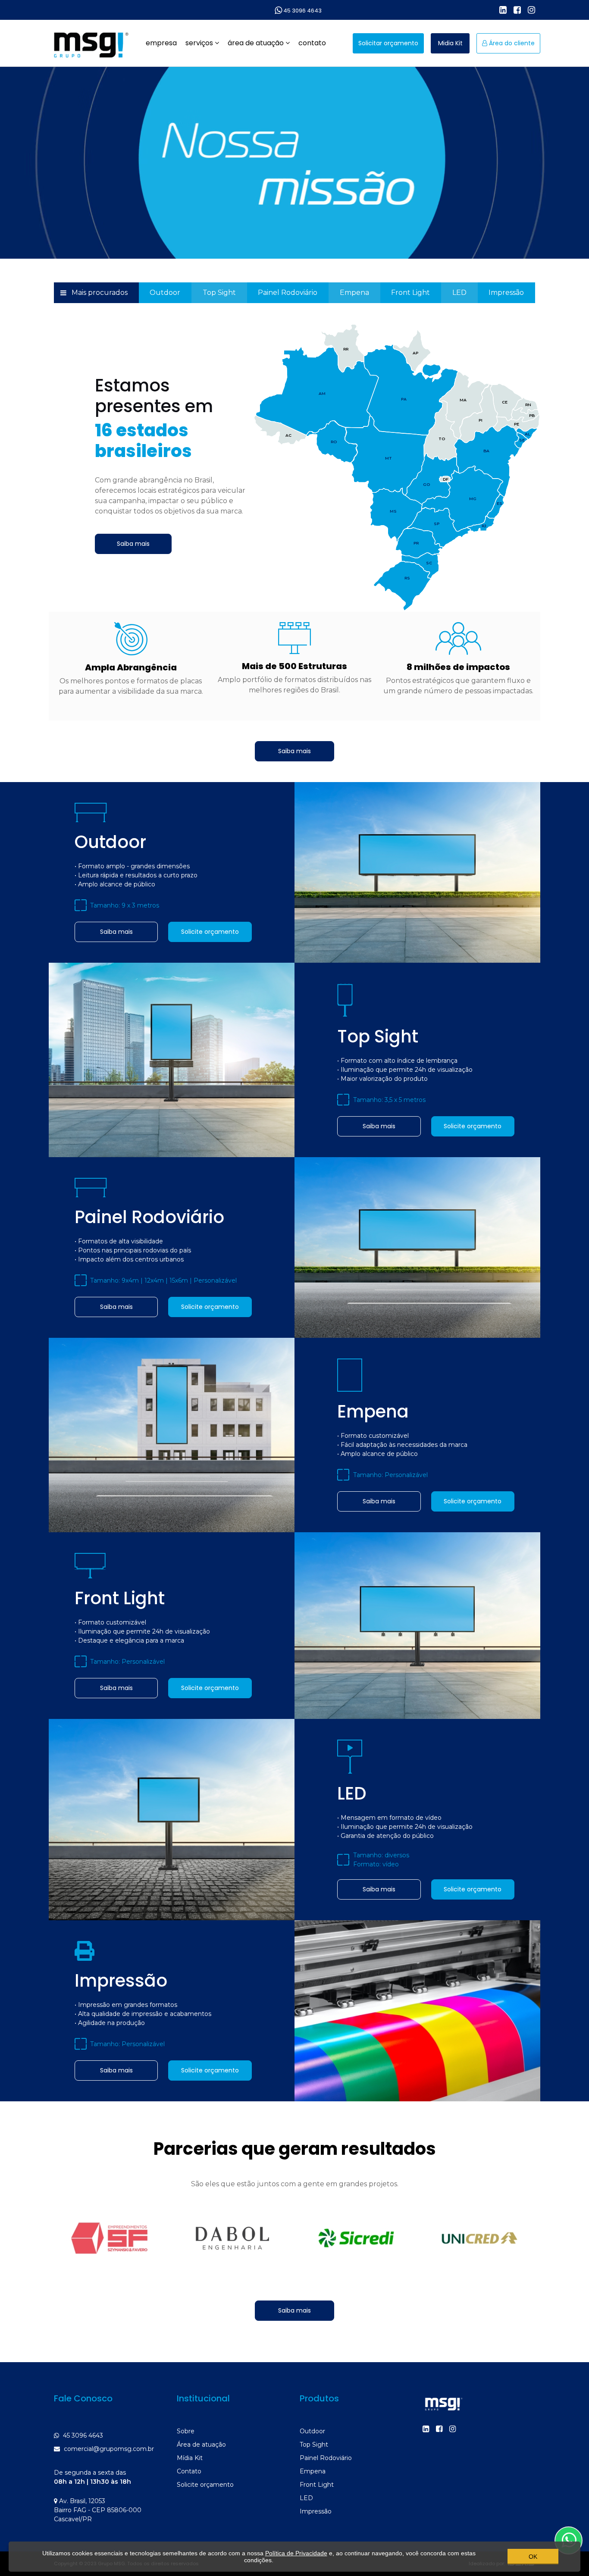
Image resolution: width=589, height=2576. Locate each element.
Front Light (410, 293)
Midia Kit (450, 43)
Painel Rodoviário (288, 293)
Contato (189, 2471)
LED (459, 293)
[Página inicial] (90, 42)
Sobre (186, 2431)
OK (533, 2557)
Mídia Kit (190, 2458)
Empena (354, 293)
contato (312, 43)
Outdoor (165, 293)
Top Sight (219, 293)
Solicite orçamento (210, 932)
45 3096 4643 (302, 11)
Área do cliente (511, 43)
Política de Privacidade (296, 2553)
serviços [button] (200, 43)
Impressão (506, 293)
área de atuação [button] (257, 43)
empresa (161, 43)
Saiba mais (133, 544)
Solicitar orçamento (388, 43)
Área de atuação (201, 2445)
